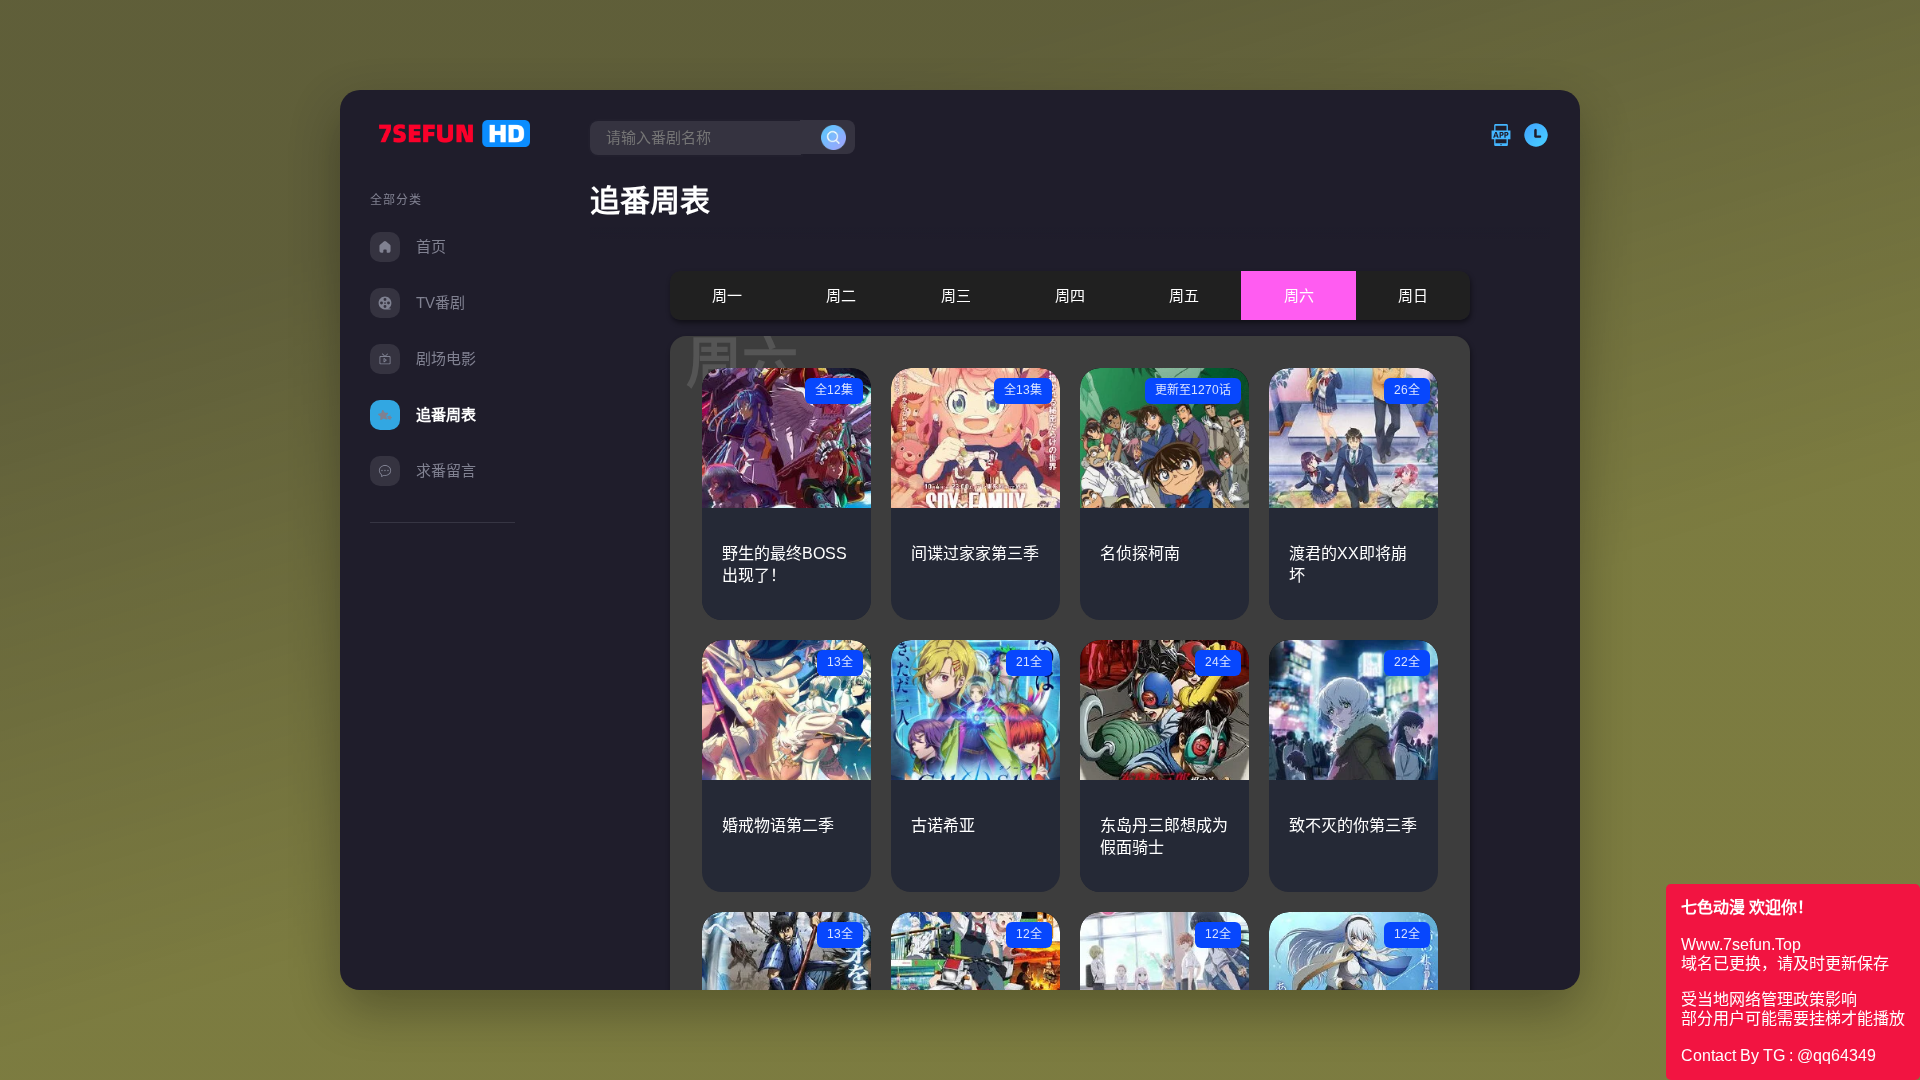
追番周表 (446, 414)
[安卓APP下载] (1506, 136)
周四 (1070, 295)
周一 (727, 295)
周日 (1413, 295)
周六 (1299, 295)
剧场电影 (446, 358)
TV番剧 (440, 302)
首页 (431, 246)
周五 (1184, 295)
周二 (841, 295)
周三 (956, 295)
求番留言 (446, 470)
